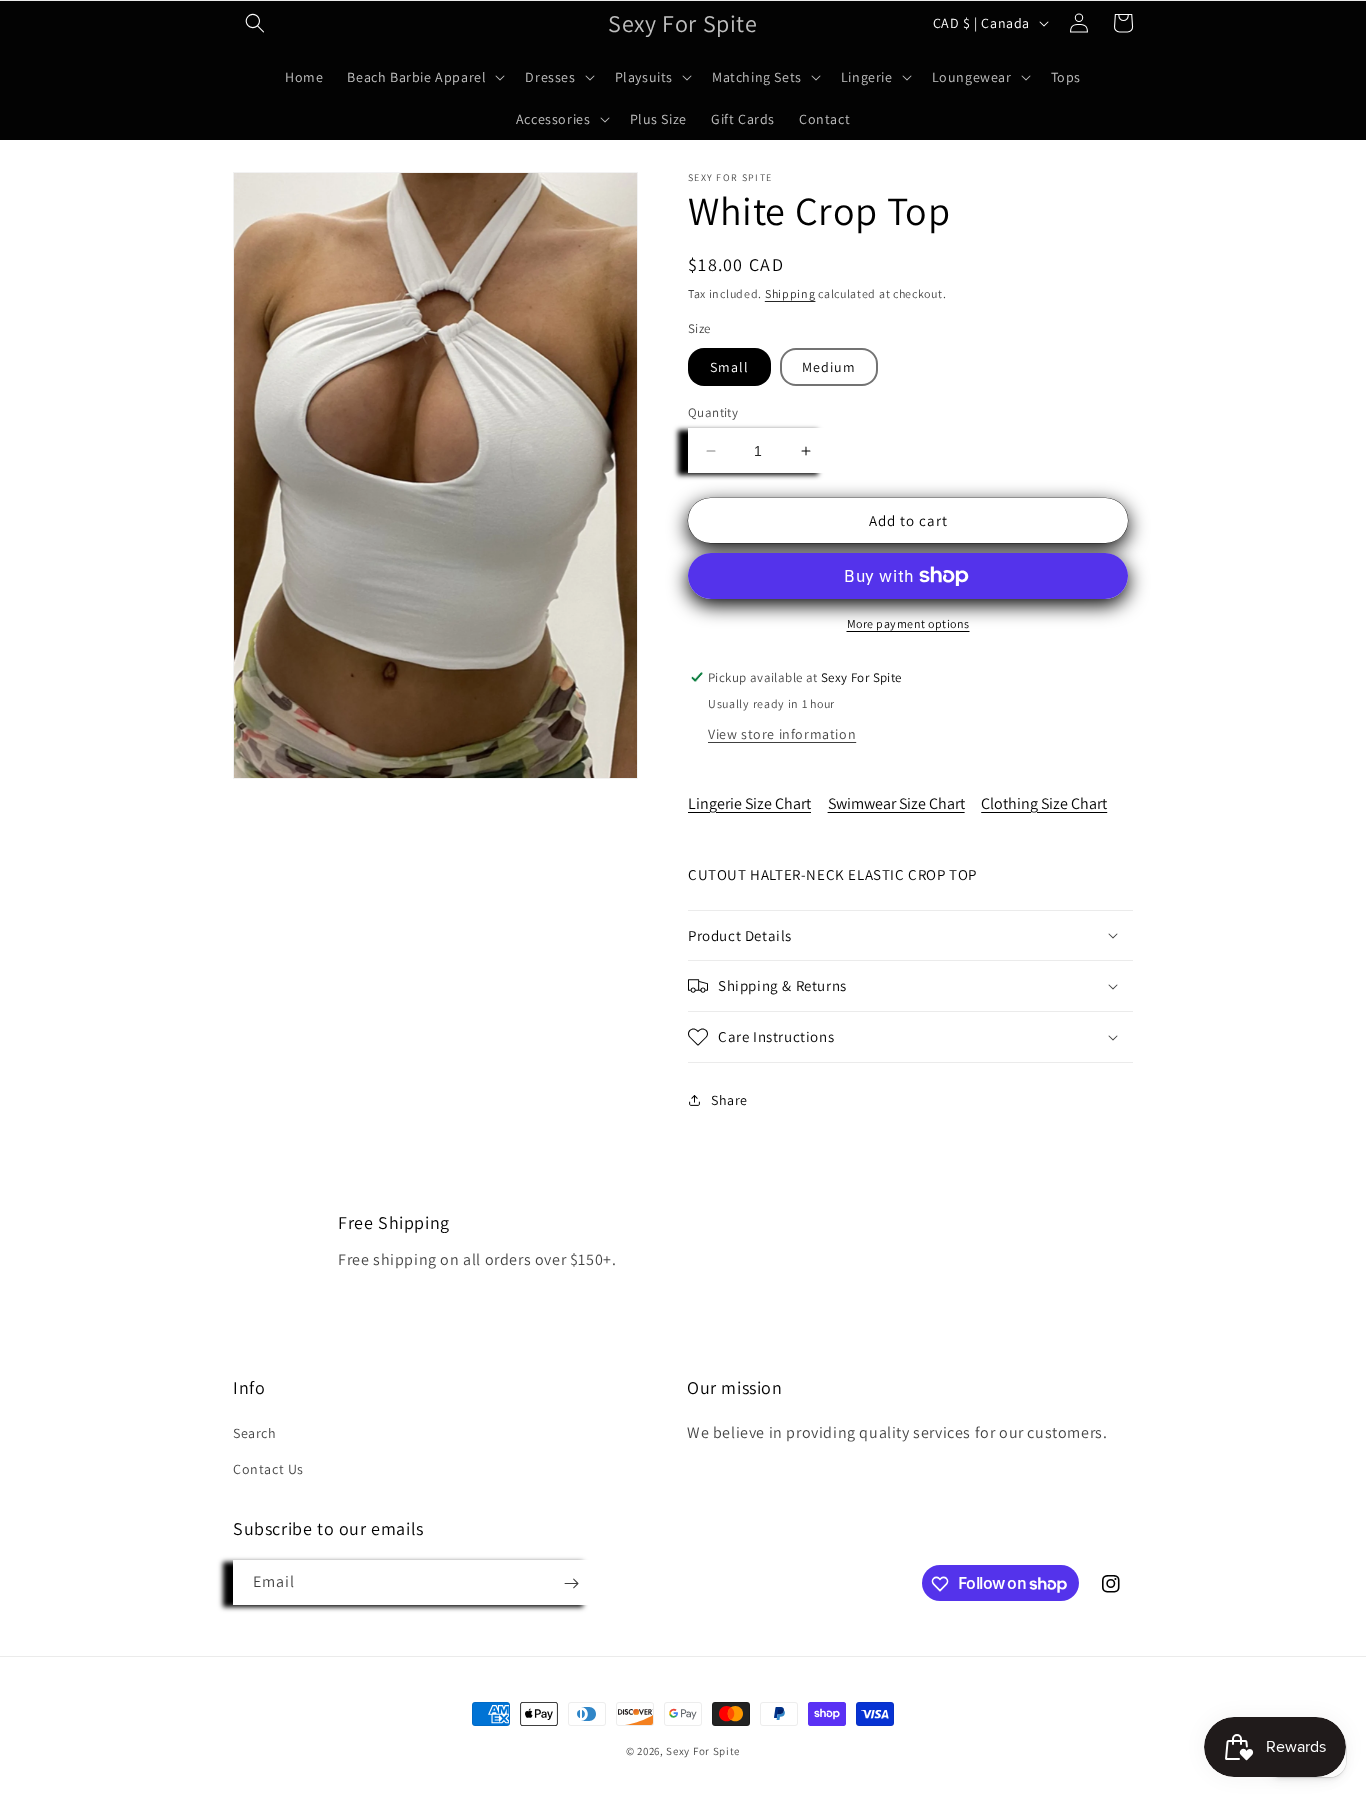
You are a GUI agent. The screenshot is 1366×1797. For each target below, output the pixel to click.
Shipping (790, 293)
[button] (255, 23)
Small (729, 367)
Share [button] (729, 1100)
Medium (829, 367)
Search (255, 1434)
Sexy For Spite (703, 1751)
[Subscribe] (571, 1583)
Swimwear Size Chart (896, 803)
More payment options (908, 623)
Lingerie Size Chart (749, 803)
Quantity (713, 412)
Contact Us (268, 1469)
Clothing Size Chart (1044, 803)
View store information (782, 734)
